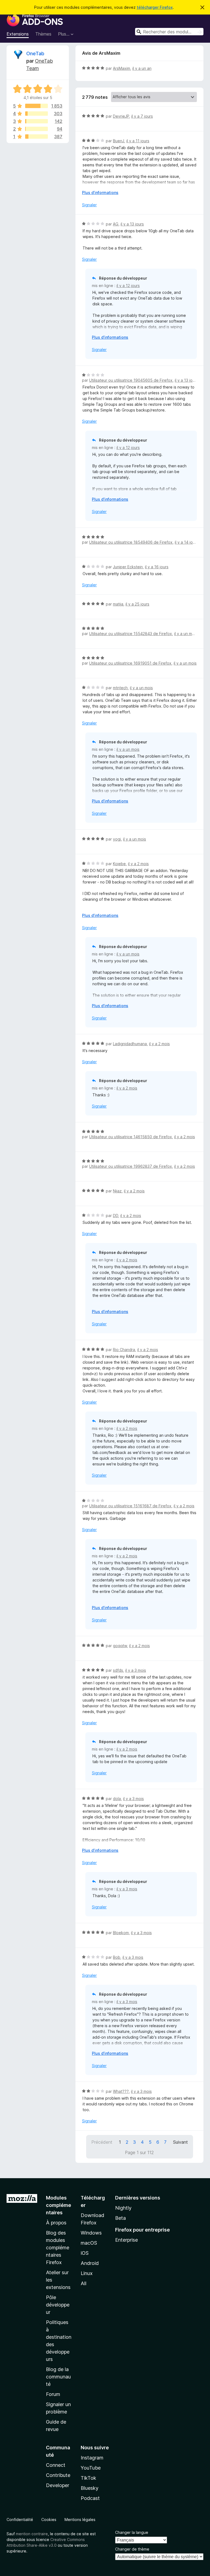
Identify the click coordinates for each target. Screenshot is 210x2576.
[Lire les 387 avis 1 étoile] (37, 137)
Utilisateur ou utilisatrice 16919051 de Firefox (130, 663)
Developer (58, 2485)
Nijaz (117, 1191)
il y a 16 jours (157, 567)
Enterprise (126, 2240)
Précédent (102, 2142)
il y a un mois (186, 634)
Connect (56, 2465)
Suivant (180, 2142)
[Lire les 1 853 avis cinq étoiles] (37, 106)
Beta (120, 2218)
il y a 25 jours (137, 604)
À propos (56, 2223)
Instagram (92, 2458)
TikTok (88, 2478)
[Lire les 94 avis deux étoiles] (37, 129)
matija (118, 604)
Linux (87, 2273)
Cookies (49, 2520)
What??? (121, 2091)
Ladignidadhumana (130, 1044)
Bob (117, 1957)
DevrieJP (121, 116)
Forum (53, 2394)
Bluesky (90, 2488)
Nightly (123, 2208)
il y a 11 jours (138, 141)
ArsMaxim (122, 68)
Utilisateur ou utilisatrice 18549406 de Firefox (131, 542)
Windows (91, 2233)
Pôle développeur (58, 2305)
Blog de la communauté (58, 2377)
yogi (117, 839)
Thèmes (43, 34)
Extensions (18, 34)
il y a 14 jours (186, 542)
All (84, 2283)
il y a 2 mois (138, 864)
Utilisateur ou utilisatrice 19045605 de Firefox (131, 380)
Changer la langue (132, 2532)
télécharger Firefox (155, 7)
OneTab (35, 53)
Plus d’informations (100, 192)
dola (117, 1799)
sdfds (118, 1670)
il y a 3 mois (136, 1670)
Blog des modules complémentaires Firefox (58, 2248)
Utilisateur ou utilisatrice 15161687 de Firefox (130, 1506)
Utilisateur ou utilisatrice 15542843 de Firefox (131, 634)
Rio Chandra (124, 1350)
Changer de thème (132, 2549)
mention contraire (32, 2534)
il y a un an (142, 68)
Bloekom (121, 1933)
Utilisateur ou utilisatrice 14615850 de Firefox (131, 1137)
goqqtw (120, 1646)
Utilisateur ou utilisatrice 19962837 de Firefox (131, 1166)
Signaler (89, 205)
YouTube (91, 2468)
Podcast (90, 2498)
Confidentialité (20, 2520)
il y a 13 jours (132, 224)
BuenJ (119, 141)
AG (116, 224)
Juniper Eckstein (128, 567)
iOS (85, 2253)
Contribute (58, 2475)
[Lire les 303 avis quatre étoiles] (37, 114)
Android (90, 2263)
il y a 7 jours (142, 116)
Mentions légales (80, 2520)
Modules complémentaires (59, 2205)
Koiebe (119, 864)
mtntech (120, 688)
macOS (89, 2243)
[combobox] (169, 32)
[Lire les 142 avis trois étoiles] (37, 121)
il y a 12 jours (128, 286)
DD (116, 1215)
